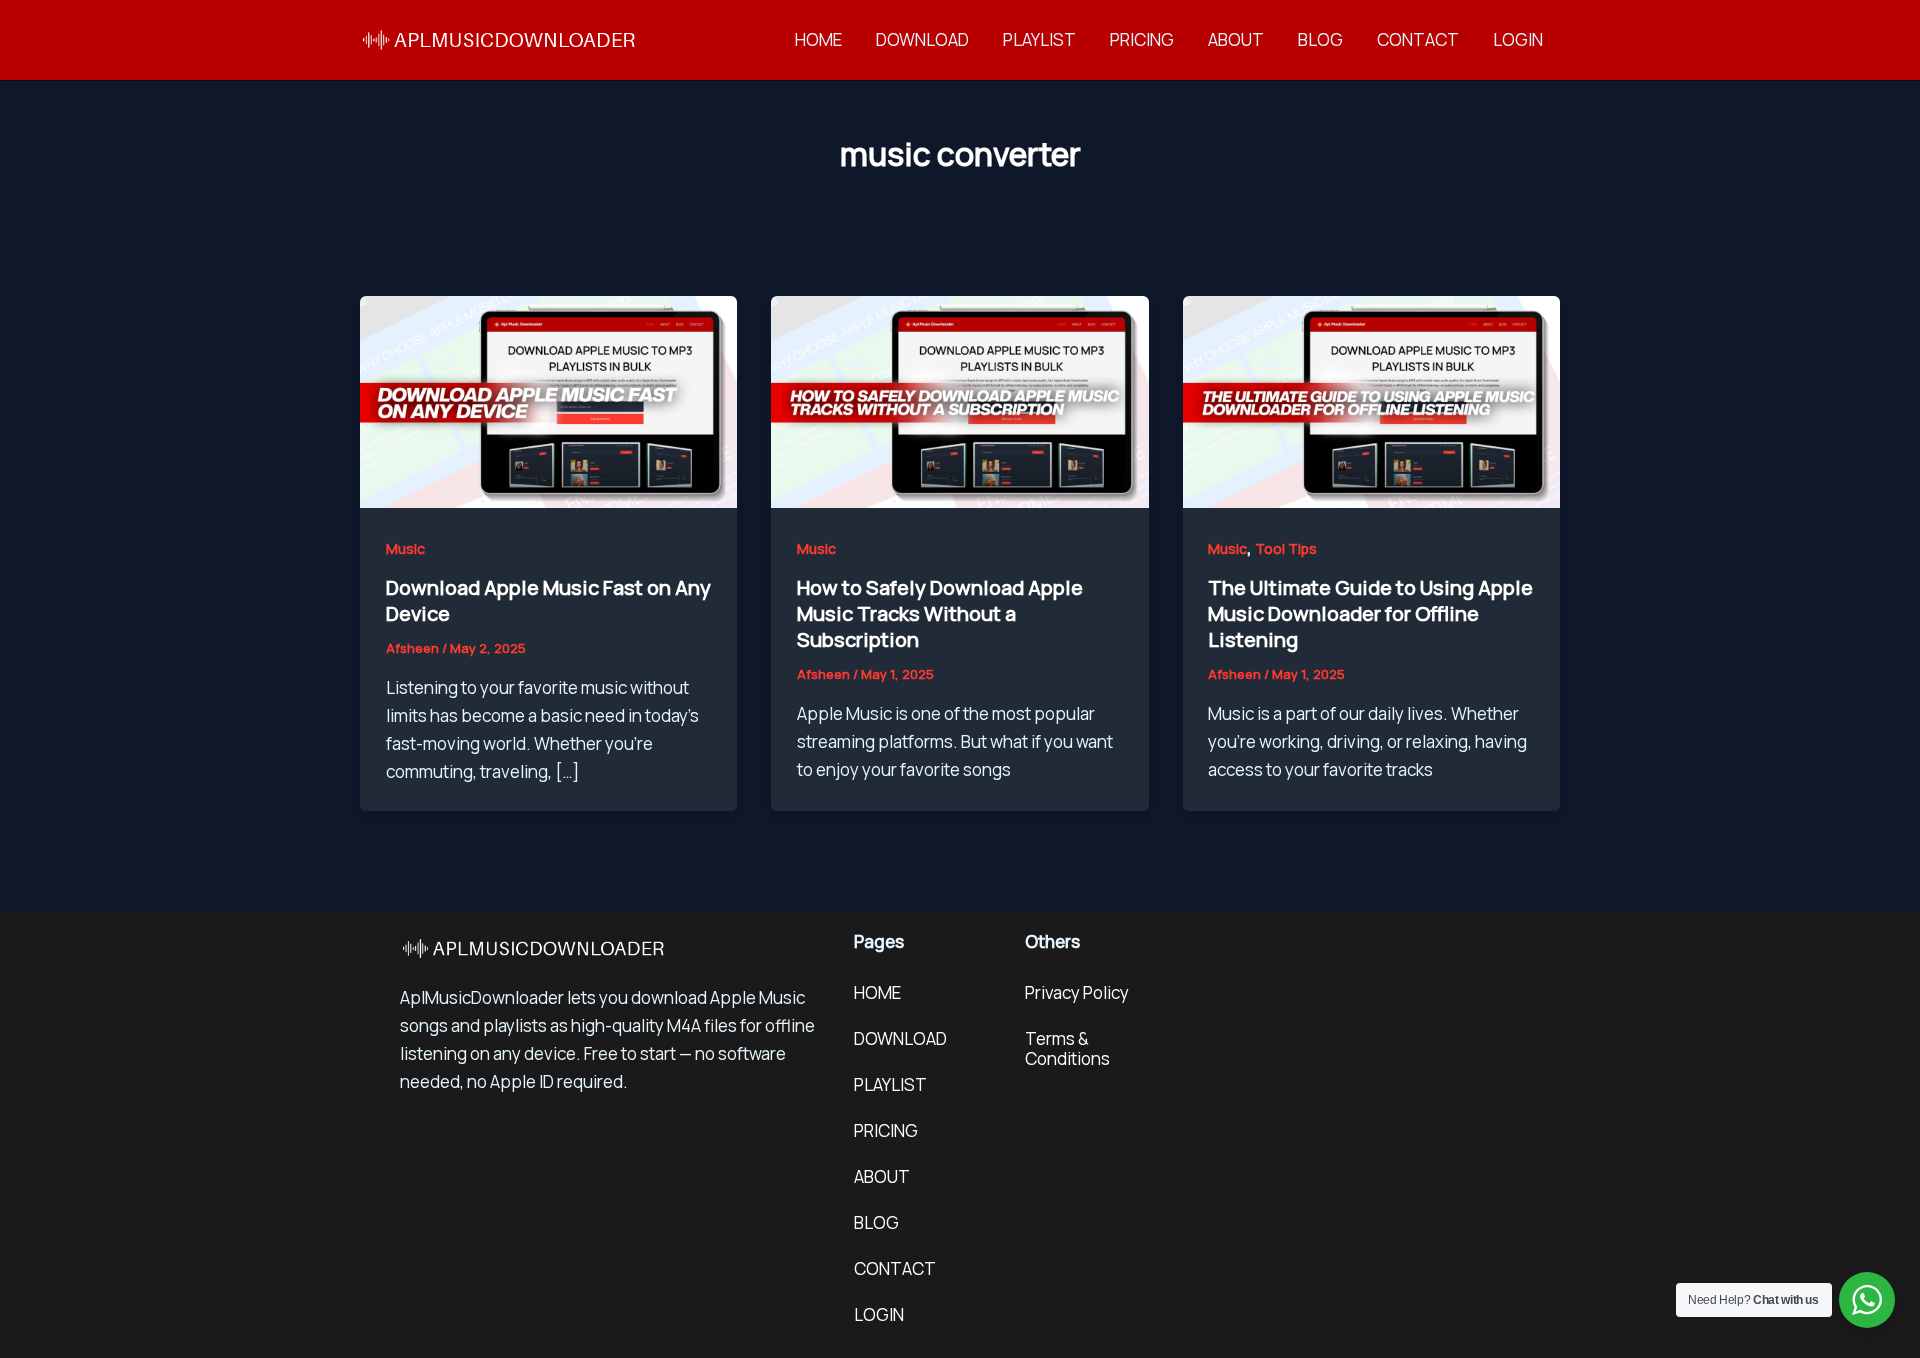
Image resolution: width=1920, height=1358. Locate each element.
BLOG (1320, 39)
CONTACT (1418, 39)
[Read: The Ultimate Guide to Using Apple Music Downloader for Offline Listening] (1371, 400)
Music (405, 548)
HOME (818, 39)
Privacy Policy (1077, 992)
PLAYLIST (1039, 39)
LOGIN (1518, 39)
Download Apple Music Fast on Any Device (548, 600)
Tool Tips (1286, 548)
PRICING (1142, 39)
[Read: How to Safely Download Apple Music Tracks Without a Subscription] (959, 400)
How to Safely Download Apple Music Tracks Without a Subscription (940, 613)
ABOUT (1236, 39)
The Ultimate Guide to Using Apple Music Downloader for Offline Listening (1370, 613)
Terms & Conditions (1067, 1048)
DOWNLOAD (922, 39)
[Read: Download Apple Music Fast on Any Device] (548, 400)
